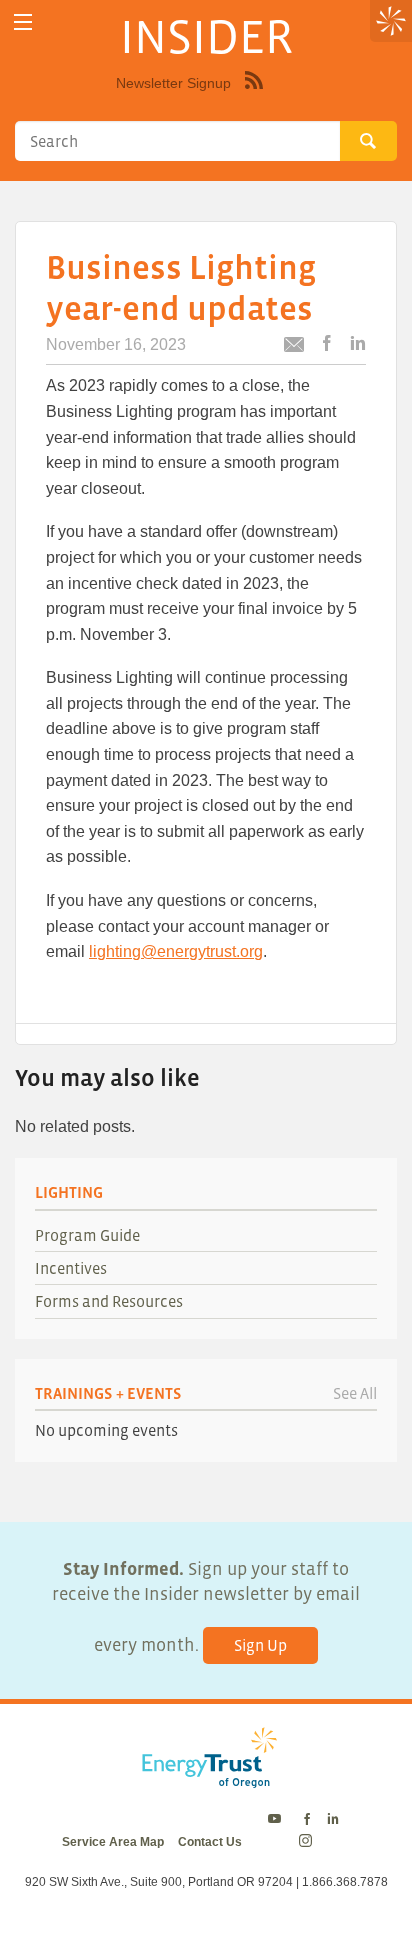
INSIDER (206, 36)
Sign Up (260, 1645)
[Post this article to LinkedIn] (358, 344)
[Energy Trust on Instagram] (308, 1842)
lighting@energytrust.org (176, 951)
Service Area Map (113, 1842)
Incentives (71, 1268)
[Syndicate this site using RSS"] (254, 95)
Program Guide (87, 1235)
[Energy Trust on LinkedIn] (333, 1820)
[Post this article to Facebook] (327, 344)
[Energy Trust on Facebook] (307, 1820)
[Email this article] (294, 347)
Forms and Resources (109, 1301)
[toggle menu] (22, 22)
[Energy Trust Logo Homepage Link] (206, 1777)
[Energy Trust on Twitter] (277, 1820)
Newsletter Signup (173, 83)
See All (355, 1393)
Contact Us (210, 1842)
